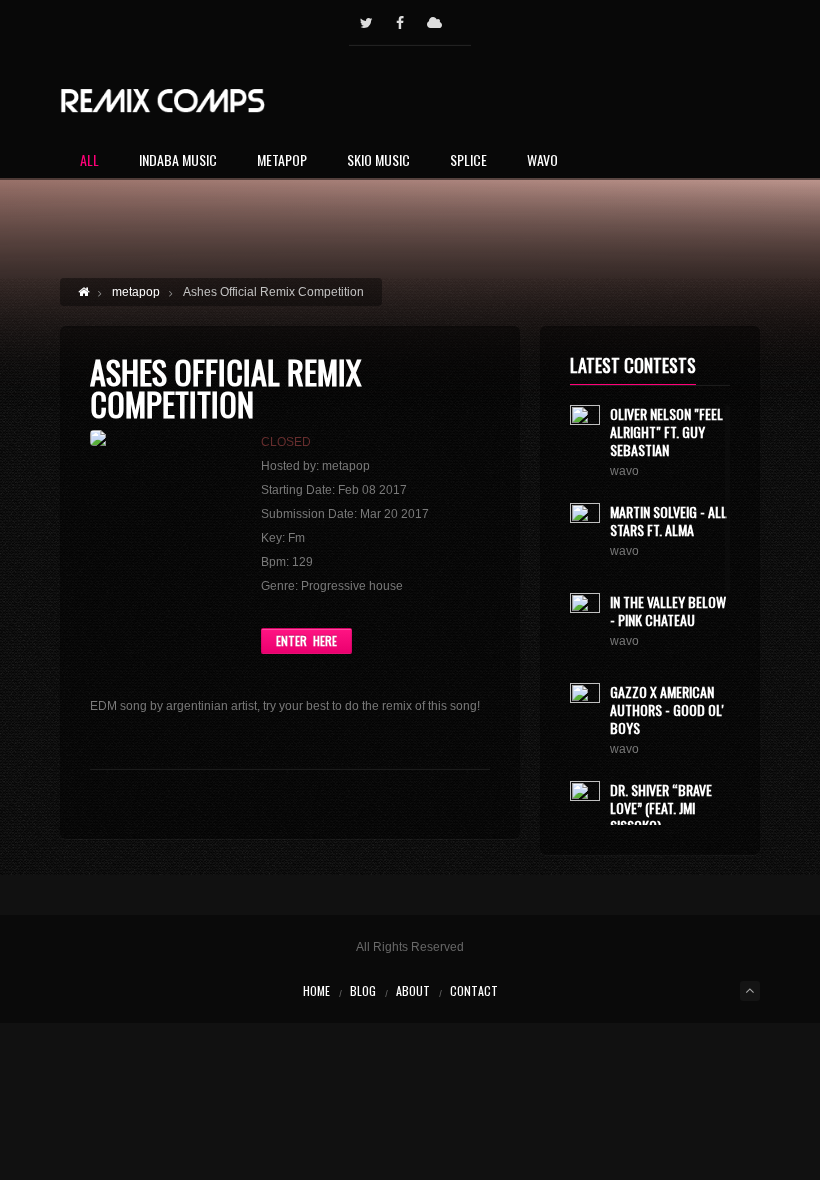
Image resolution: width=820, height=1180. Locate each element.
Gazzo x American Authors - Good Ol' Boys (667, 709)
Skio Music (378, 161)
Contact (474, 990)
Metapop (282, 161)
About (413, 990)
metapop (136, 292)
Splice (468, 161)
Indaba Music (178, 161)
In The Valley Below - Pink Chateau (668, 610)
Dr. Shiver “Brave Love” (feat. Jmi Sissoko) (661, 807)
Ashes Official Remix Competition (225, 387)
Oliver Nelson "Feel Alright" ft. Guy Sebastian (666, 431)
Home (316, 990)
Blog (363, 990)
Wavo (542, 161)
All (89, 161)
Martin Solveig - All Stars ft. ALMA (668, 520)
